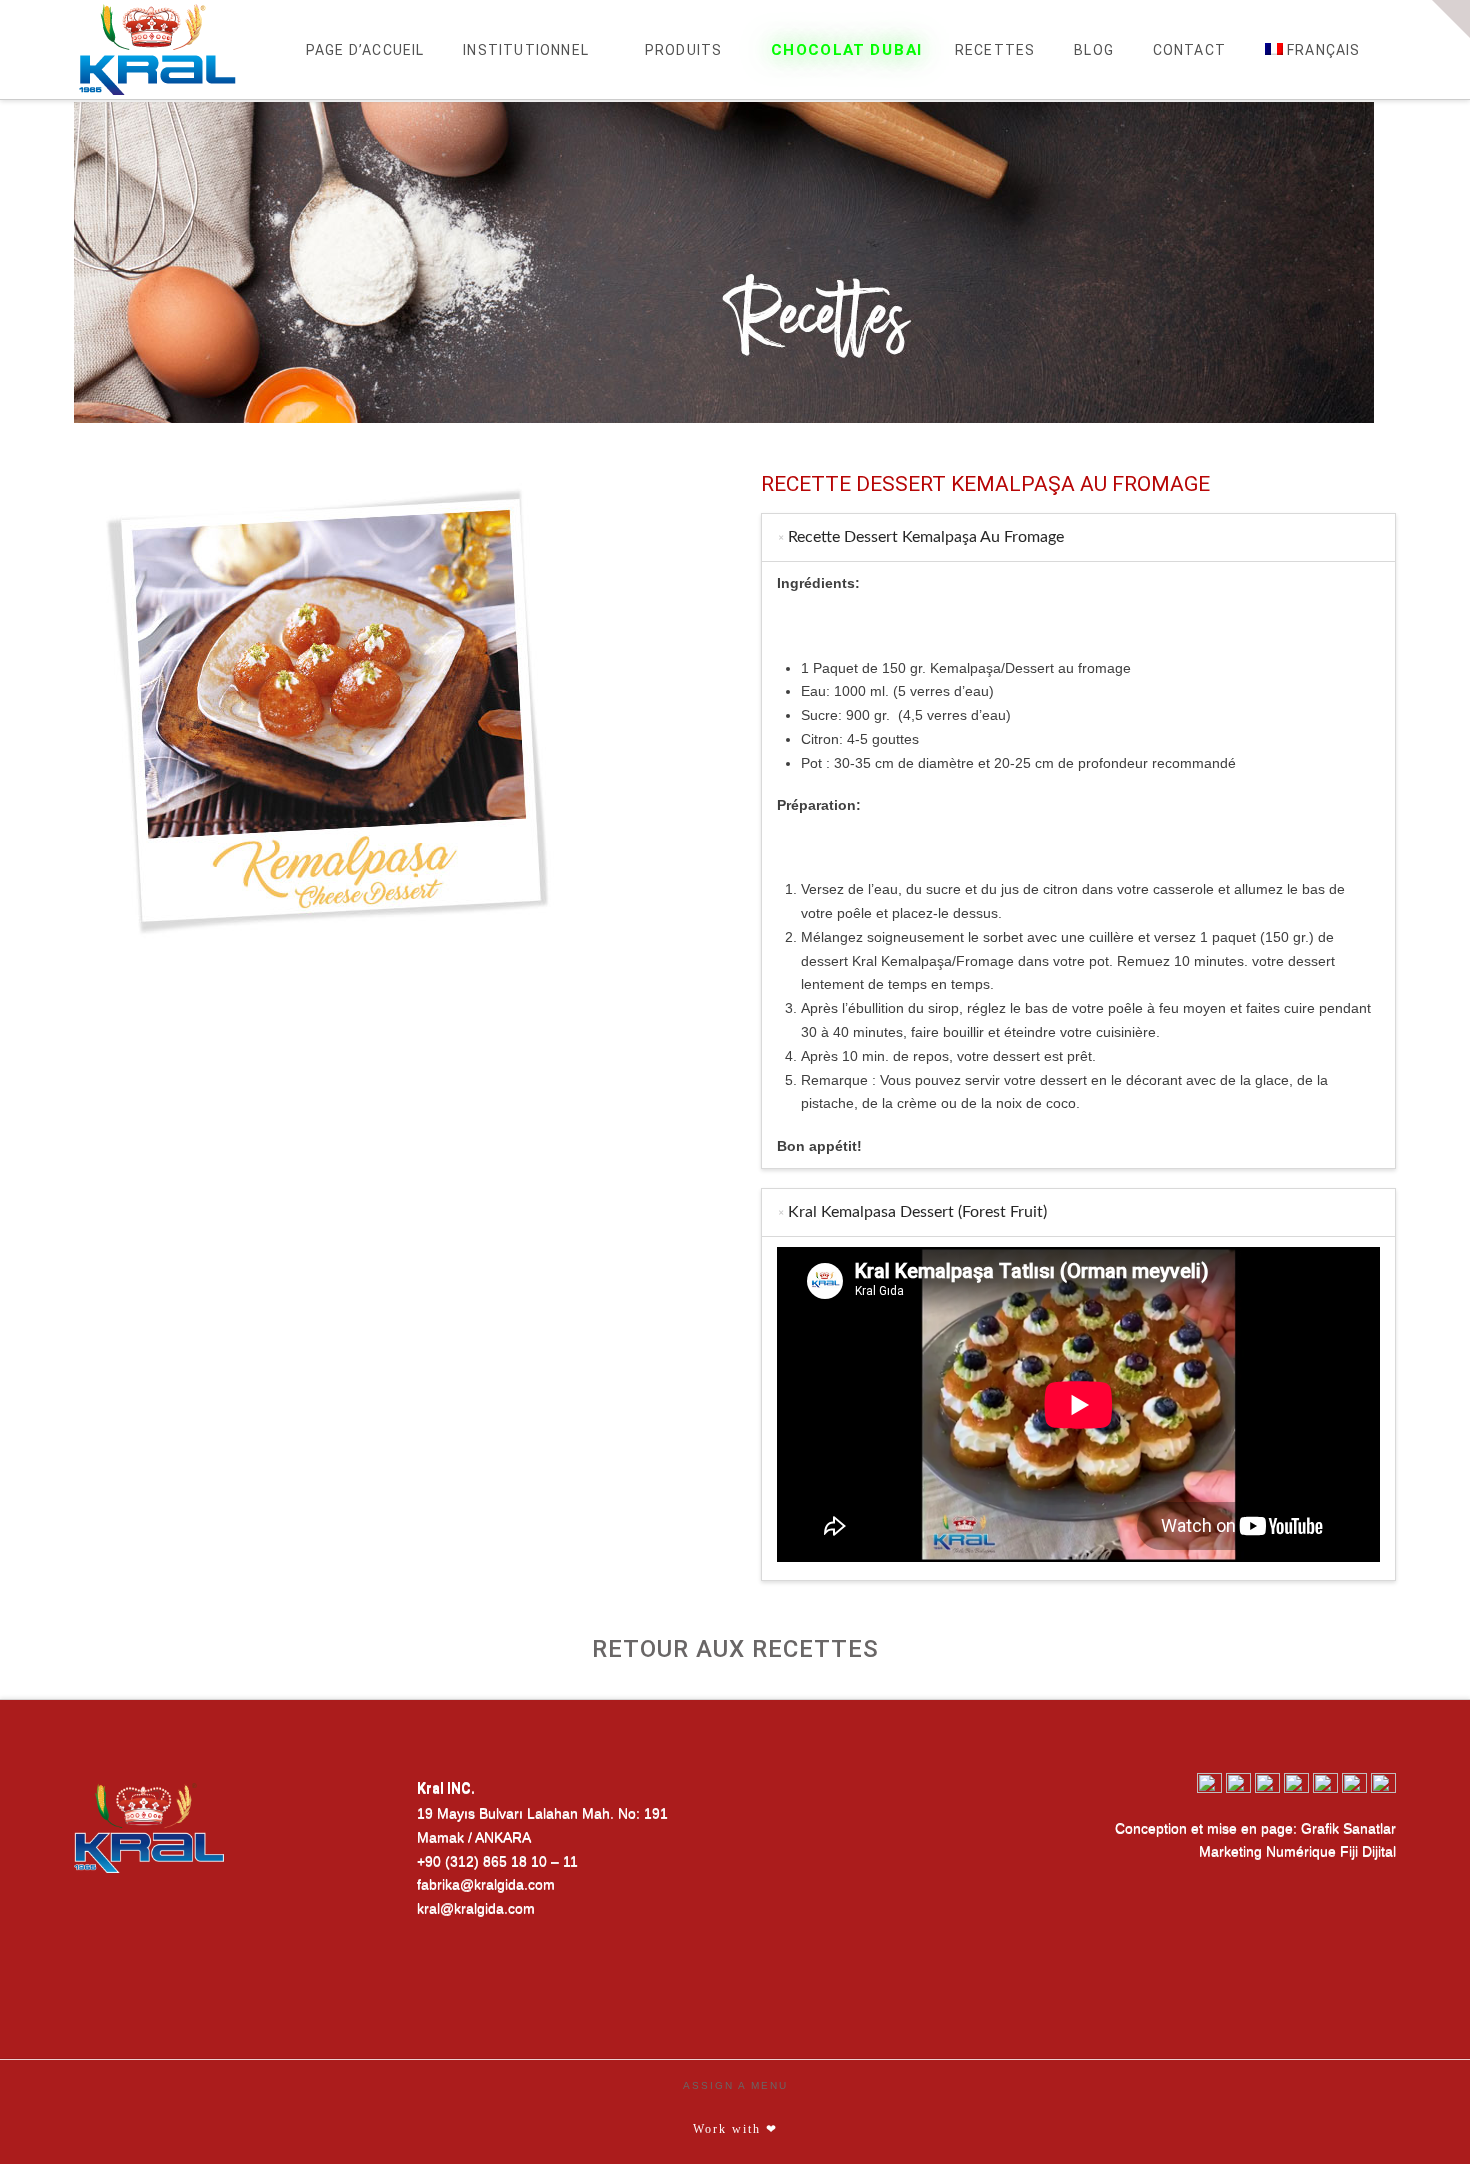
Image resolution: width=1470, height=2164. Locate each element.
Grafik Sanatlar (1348, 1828)
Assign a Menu (735, 2085)
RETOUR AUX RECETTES (735, 1649)
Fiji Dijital (1368, 1851)
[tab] (1078, 537)
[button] (1451, 19)
